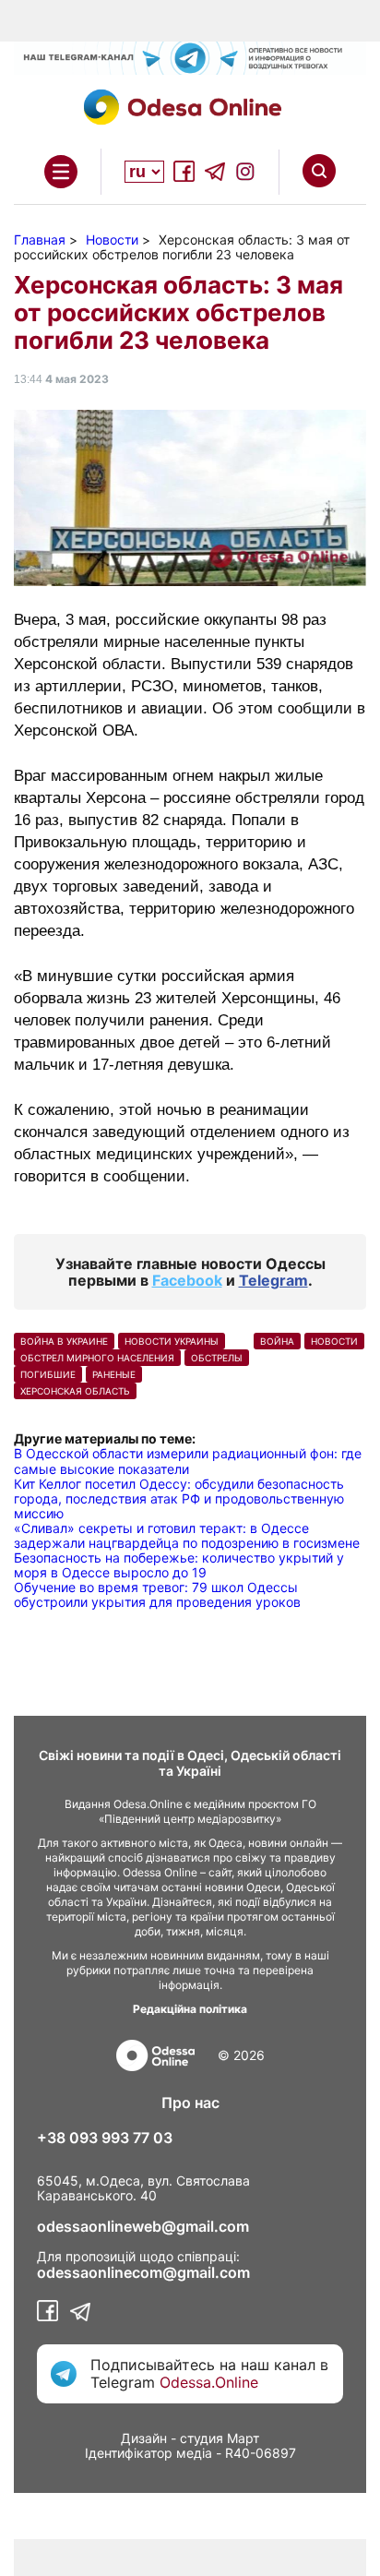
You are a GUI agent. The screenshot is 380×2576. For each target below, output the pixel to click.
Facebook (187, 1280)
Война (277, 1341)
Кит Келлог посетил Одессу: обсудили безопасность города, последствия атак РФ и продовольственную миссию (179, 1498)
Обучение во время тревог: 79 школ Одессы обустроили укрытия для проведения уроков (157, 1594)
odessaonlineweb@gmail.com (143, 2226)
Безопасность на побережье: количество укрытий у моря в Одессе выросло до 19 (179, 1565)
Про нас (190, 2103)
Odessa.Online (209, 2382)
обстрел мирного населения (97, 1358)
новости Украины (172, 1341)
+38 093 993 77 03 (105, 2138)
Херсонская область (75, 1391)
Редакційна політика (190, 2009)
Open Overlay (61, 172)
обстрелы (217, 1358)
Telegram (273, 1280)
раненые (114, 1374)
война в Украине (64, 1341)
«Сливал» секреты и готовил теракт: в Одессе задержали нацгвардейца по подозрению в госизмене (187, 1535)
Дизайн (144, 2438)
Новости (334, 1341)
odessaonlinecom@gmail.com (143, 2272)
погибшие (48, 1374)
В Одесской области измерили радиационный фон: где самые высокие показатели (188, 1461)
